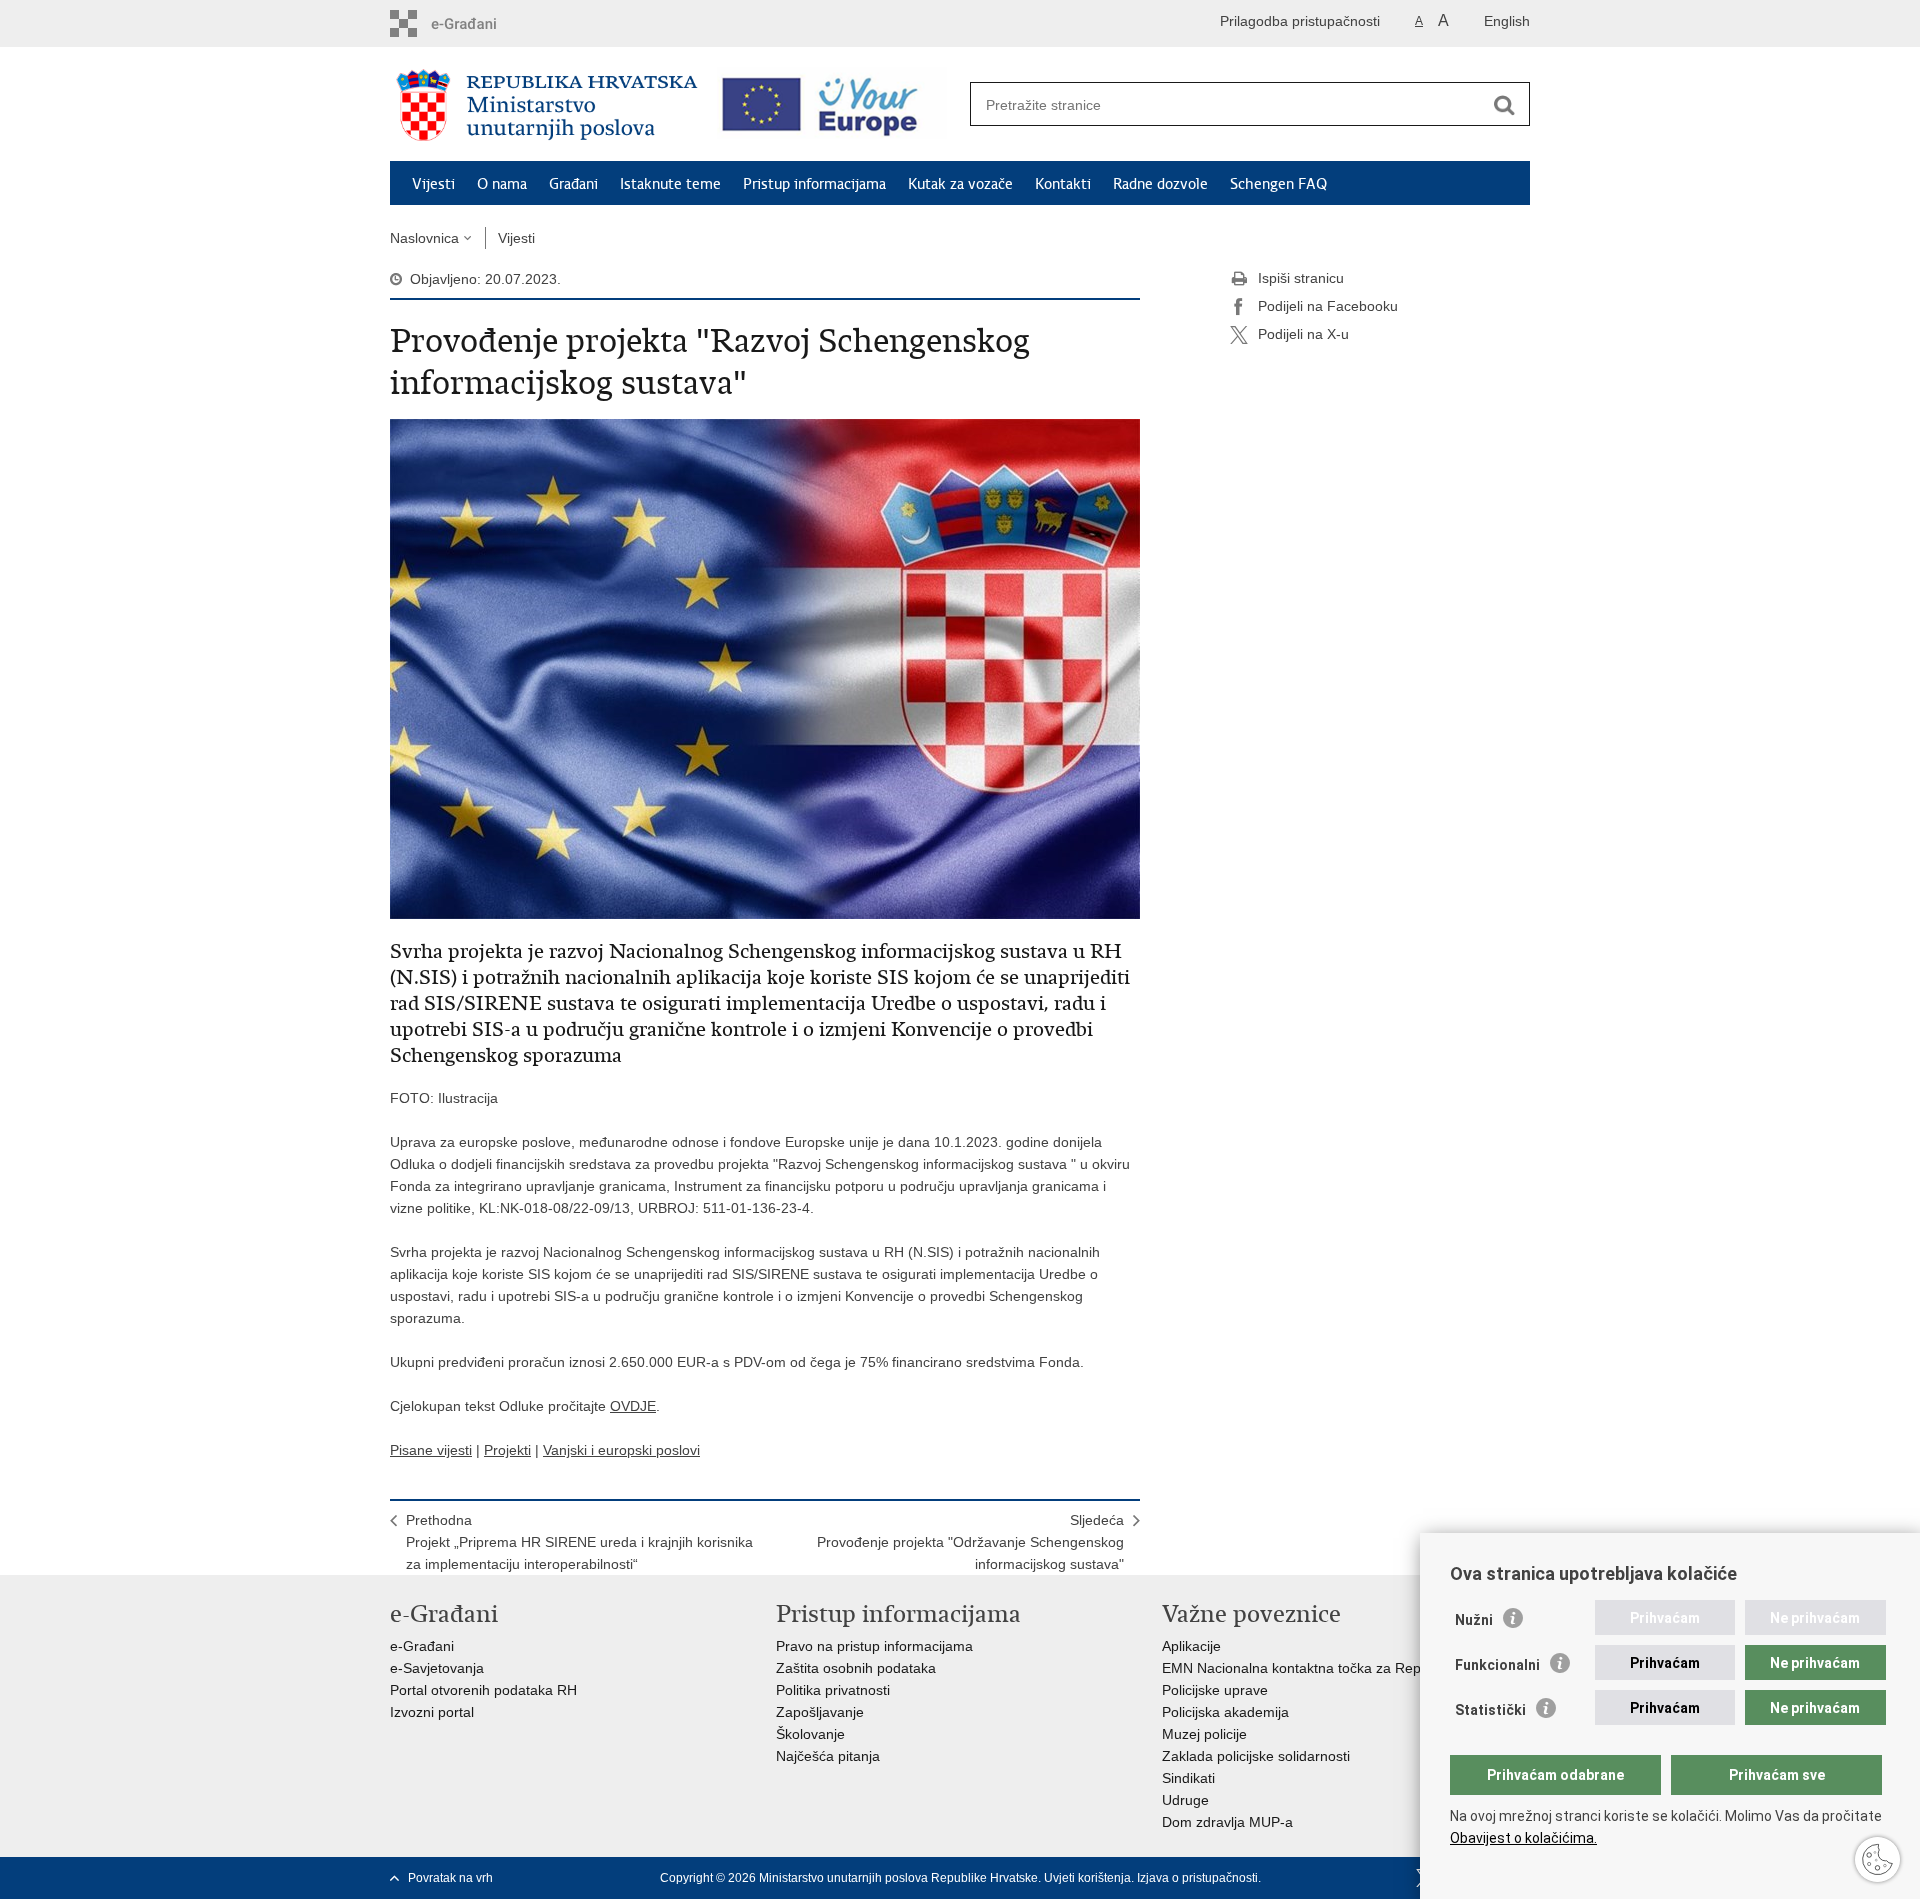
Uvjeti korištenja (1087, 1878)
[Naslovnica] (547, 105)
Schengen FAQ (1278, 184)
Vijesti (433, 184)
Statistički (1490, 1710)
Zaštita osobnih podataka (856, 1668)
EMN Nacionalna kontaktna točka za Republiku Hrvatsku (1340, 1668)
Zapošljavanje (820, 1712)
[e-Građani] (475, 23)
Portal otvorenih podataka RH (483, 1690)
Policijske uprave (1215, 1690)
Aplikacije (1191, 1646)
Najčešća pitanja (828, 1756)
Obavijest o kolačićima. (1523, 1838)
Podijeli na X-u (1303, 334)
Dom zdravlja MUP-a (1227, 1822)
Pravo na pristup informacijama (874, 1646)
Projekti (507, 1450)
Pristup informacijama (814, 184)
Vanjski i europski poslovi (621, 1450)
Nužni (1474, 1620)
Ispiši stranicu (1301, 278)
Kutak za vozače (960, 184)
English (1507, 21)
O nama (502, 184)
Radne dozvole (1160, 184)
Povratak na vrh (450, 1878)
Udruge (1185, 1800)
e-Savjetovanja (437, 1668)
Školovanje (810, 1734)
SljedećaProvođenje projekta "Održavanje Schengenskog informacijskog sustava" (970, 1542)
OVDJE (633, 1406)
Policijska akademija (1225, 1712)
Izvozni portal (432, 1712)
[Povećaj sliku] (765, 668)
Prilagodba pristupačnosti (1300, 21)
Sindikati (1188, 1778)
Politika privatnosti (833, 1690)
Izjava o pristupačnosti (1197, 1878)
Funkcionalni (1497, 1665)
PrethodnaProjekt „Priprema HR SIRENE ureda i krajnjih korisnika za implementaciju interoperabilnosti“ (579, 1542)
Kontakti (1063, 184)
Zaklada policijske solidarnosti (1256, 1756)
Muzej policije (1204, 1734)
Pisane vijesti (431, 1450)
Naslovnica (424, 238)
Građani (573, 184)
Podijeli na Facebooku (1328, 306)
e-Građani (422, 1646)
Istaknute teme (670, 184)
